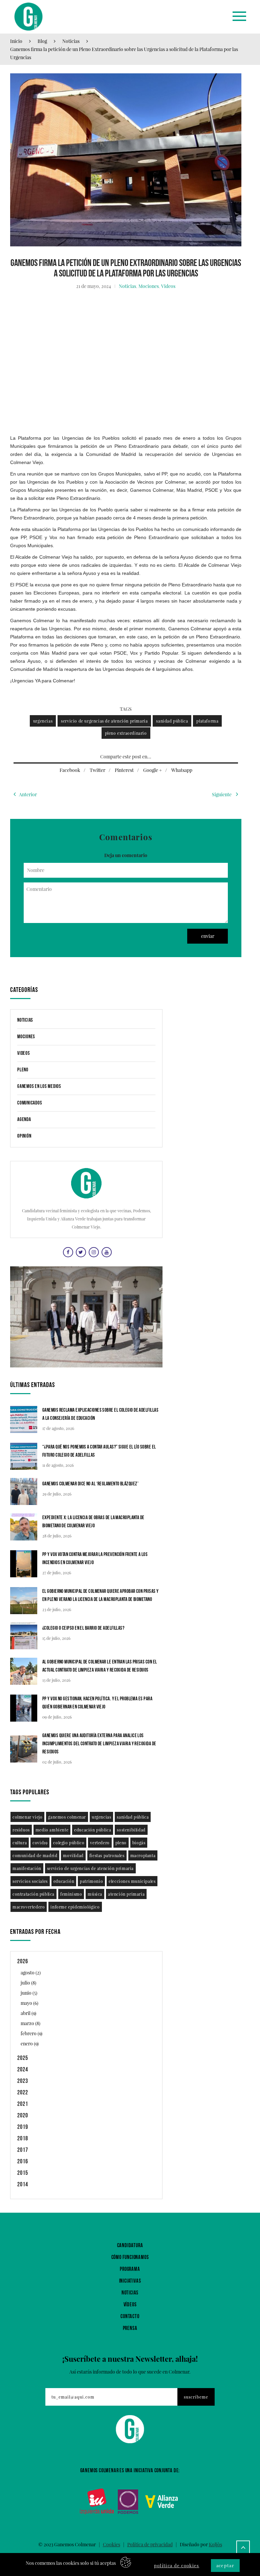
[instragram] (93, 1252)
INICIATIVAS (130, 2281)
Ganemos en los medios (39, 1086)
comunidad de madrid (35, 1855)
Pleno (23, 1070)
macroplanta (143, 1855)
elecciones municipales (132, 1881)
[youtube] (106, 1252)
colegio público (69, 1843)
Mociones (149, 286)
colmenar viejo (27, 1817)
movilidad (73, 1855)
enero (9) (30, 2044)
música (95, 1894)
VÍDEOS (130, 2305)
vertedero (100, 1843)
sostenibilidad (131, 1830)
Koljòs (215, 2544)
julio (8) (28, 1983)
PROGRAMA (130, 2269)
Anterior (28, 794)
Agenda (24, 1120)
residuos (21, 1830)
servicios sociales (30, 1881)
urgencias (43, 721)
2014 (23, 2184)
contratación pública (34, 1894)
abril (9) (28, 2013)
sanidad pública (172, 721)
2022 (23, 2093)
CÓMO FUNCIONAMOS (130, 2257)
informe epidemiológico (75, 1907)
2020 (23, 2116)
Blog (42, 41)
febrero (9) (31, 2033)
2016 (23, 2161)
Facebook (70, 770)
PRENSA (130, 2328)
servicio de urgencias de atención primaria (104, 721)
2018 (23, 2138)
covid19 (40, 1843)
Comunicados (30, 1103)
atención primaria (126, 1894)
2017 (23, 2150)
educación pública (93, 1830)
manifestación (27, 1868)
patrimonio (91, 1881)
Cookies (112, 2544)
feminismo (71, 1894)
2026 (23, 1961)
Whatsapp (182, 770)
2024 (23, 2070)
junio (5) (29, 1993)
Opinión (24, 1136)
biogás (139, 1843)
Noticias (71, 41)
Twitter (97, 770)
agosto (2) (31, 1973)
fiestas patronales (107, 1855)
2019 (23, 2127)
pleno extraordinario (126, 733)
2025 (23, 2058)
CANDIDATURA (130, 2246)
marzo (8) (30, 2023)
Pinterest (124, 770)
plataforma (207, 721)
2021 (23, 2104)
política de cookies (177, 2565)
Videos (168, 286)
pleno (121, 1843)
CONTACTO (130, 2317)
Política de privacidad (150, 2544)
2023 (23, 2081)
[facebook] (67, 1252)
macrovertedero (29, 1907)
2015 (23, 2173)
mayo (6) (29, 2003)
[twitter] (80, 1252)
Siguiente (222, 794)
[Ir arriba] (243, 2547)
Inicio (16, 41)
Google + (153, 770)
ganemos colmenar (67, 1817)
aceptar (225, 2565)
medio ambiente (52, 1830)
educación (64, 1881)
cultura (20, 1843)
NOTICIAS (130, 2293)
